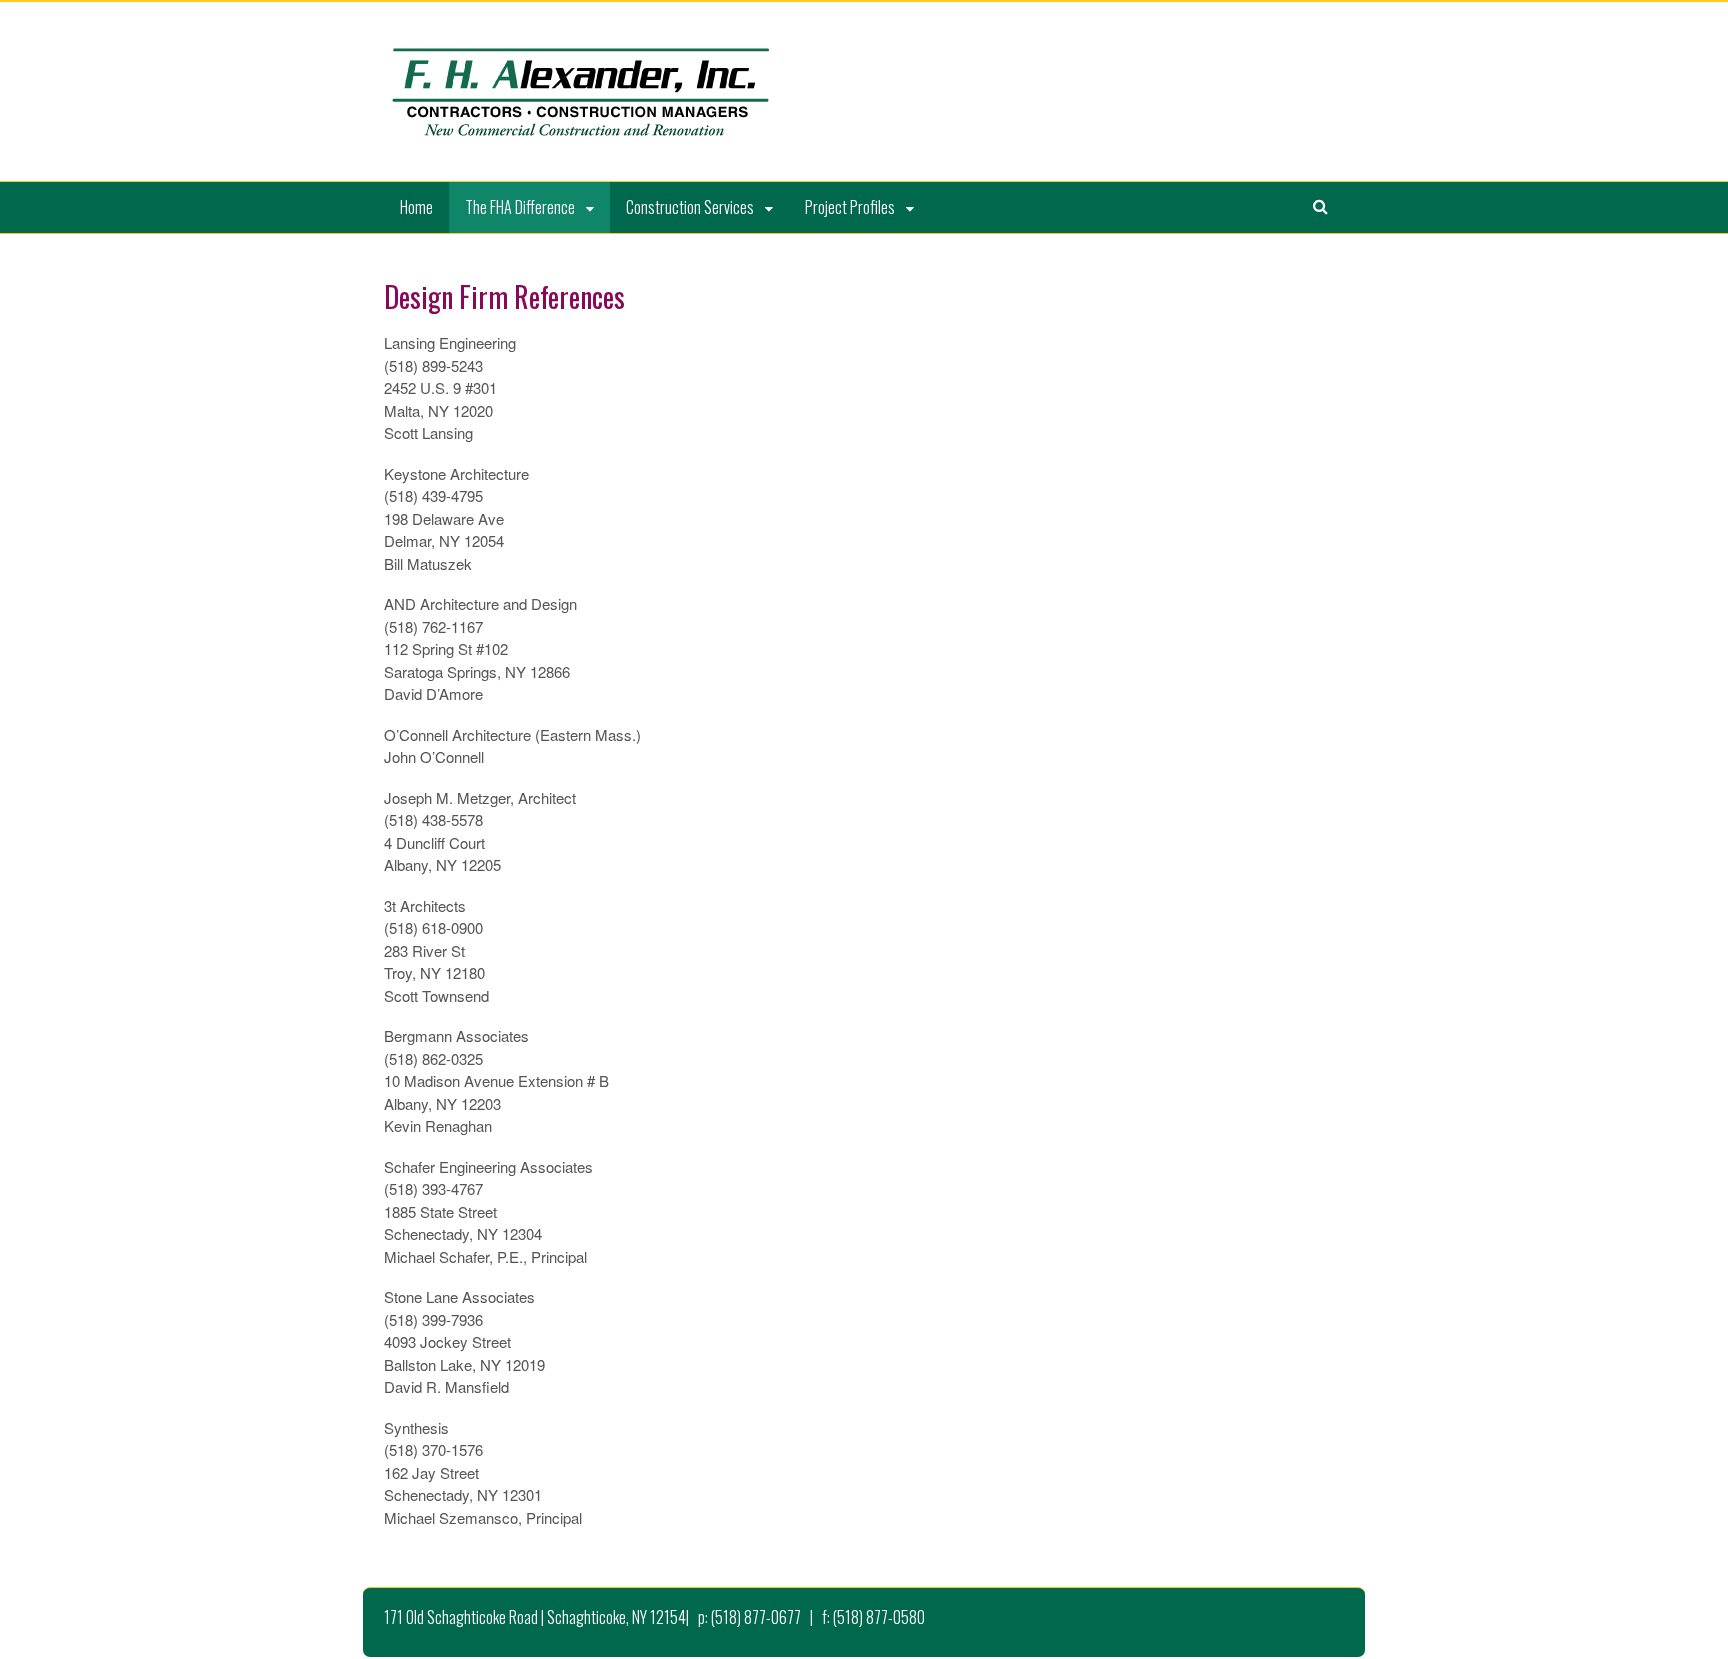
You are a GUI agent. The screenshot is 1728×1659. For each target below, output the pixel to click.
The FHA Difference (520, 207)
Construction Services (690, 207)
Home (416, 207)
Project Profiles (850, 207)
